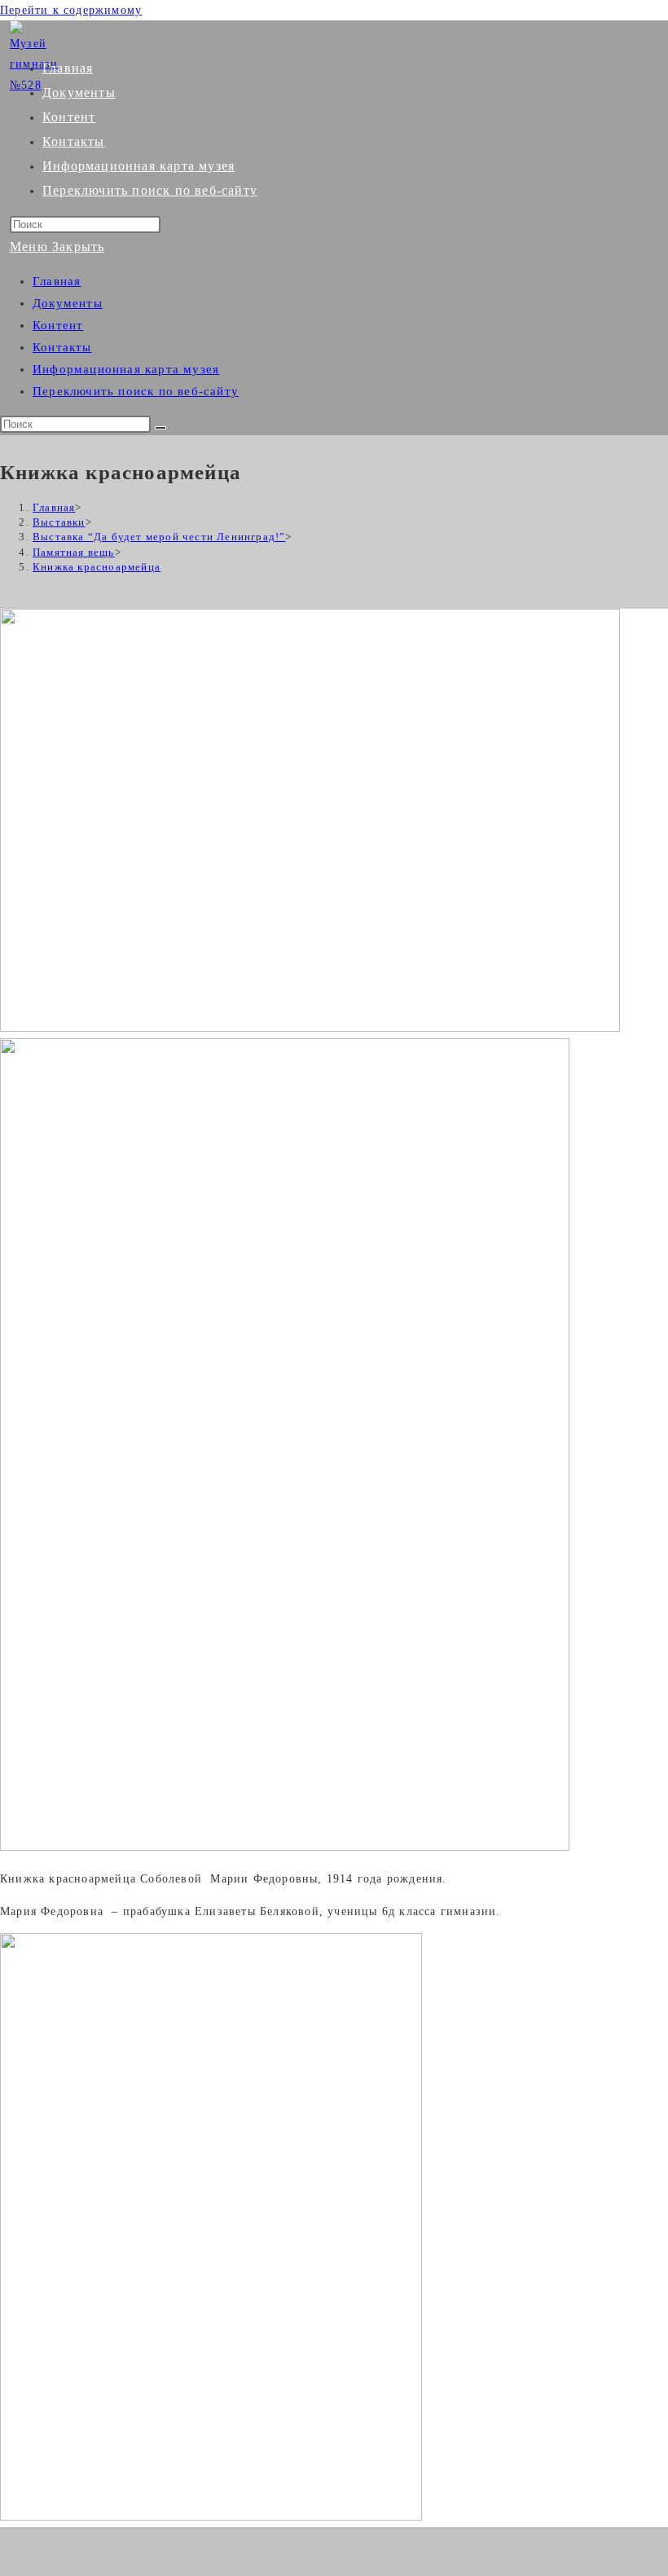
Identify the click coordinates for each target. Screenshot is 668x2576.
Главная (57, 281)
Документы (68, 303)
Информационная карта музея (126, 369)
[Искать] (160, 428)
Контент (58, 325)
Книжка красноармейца (97, 567)
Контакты (62, 347)
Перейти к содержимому (71, 10)
